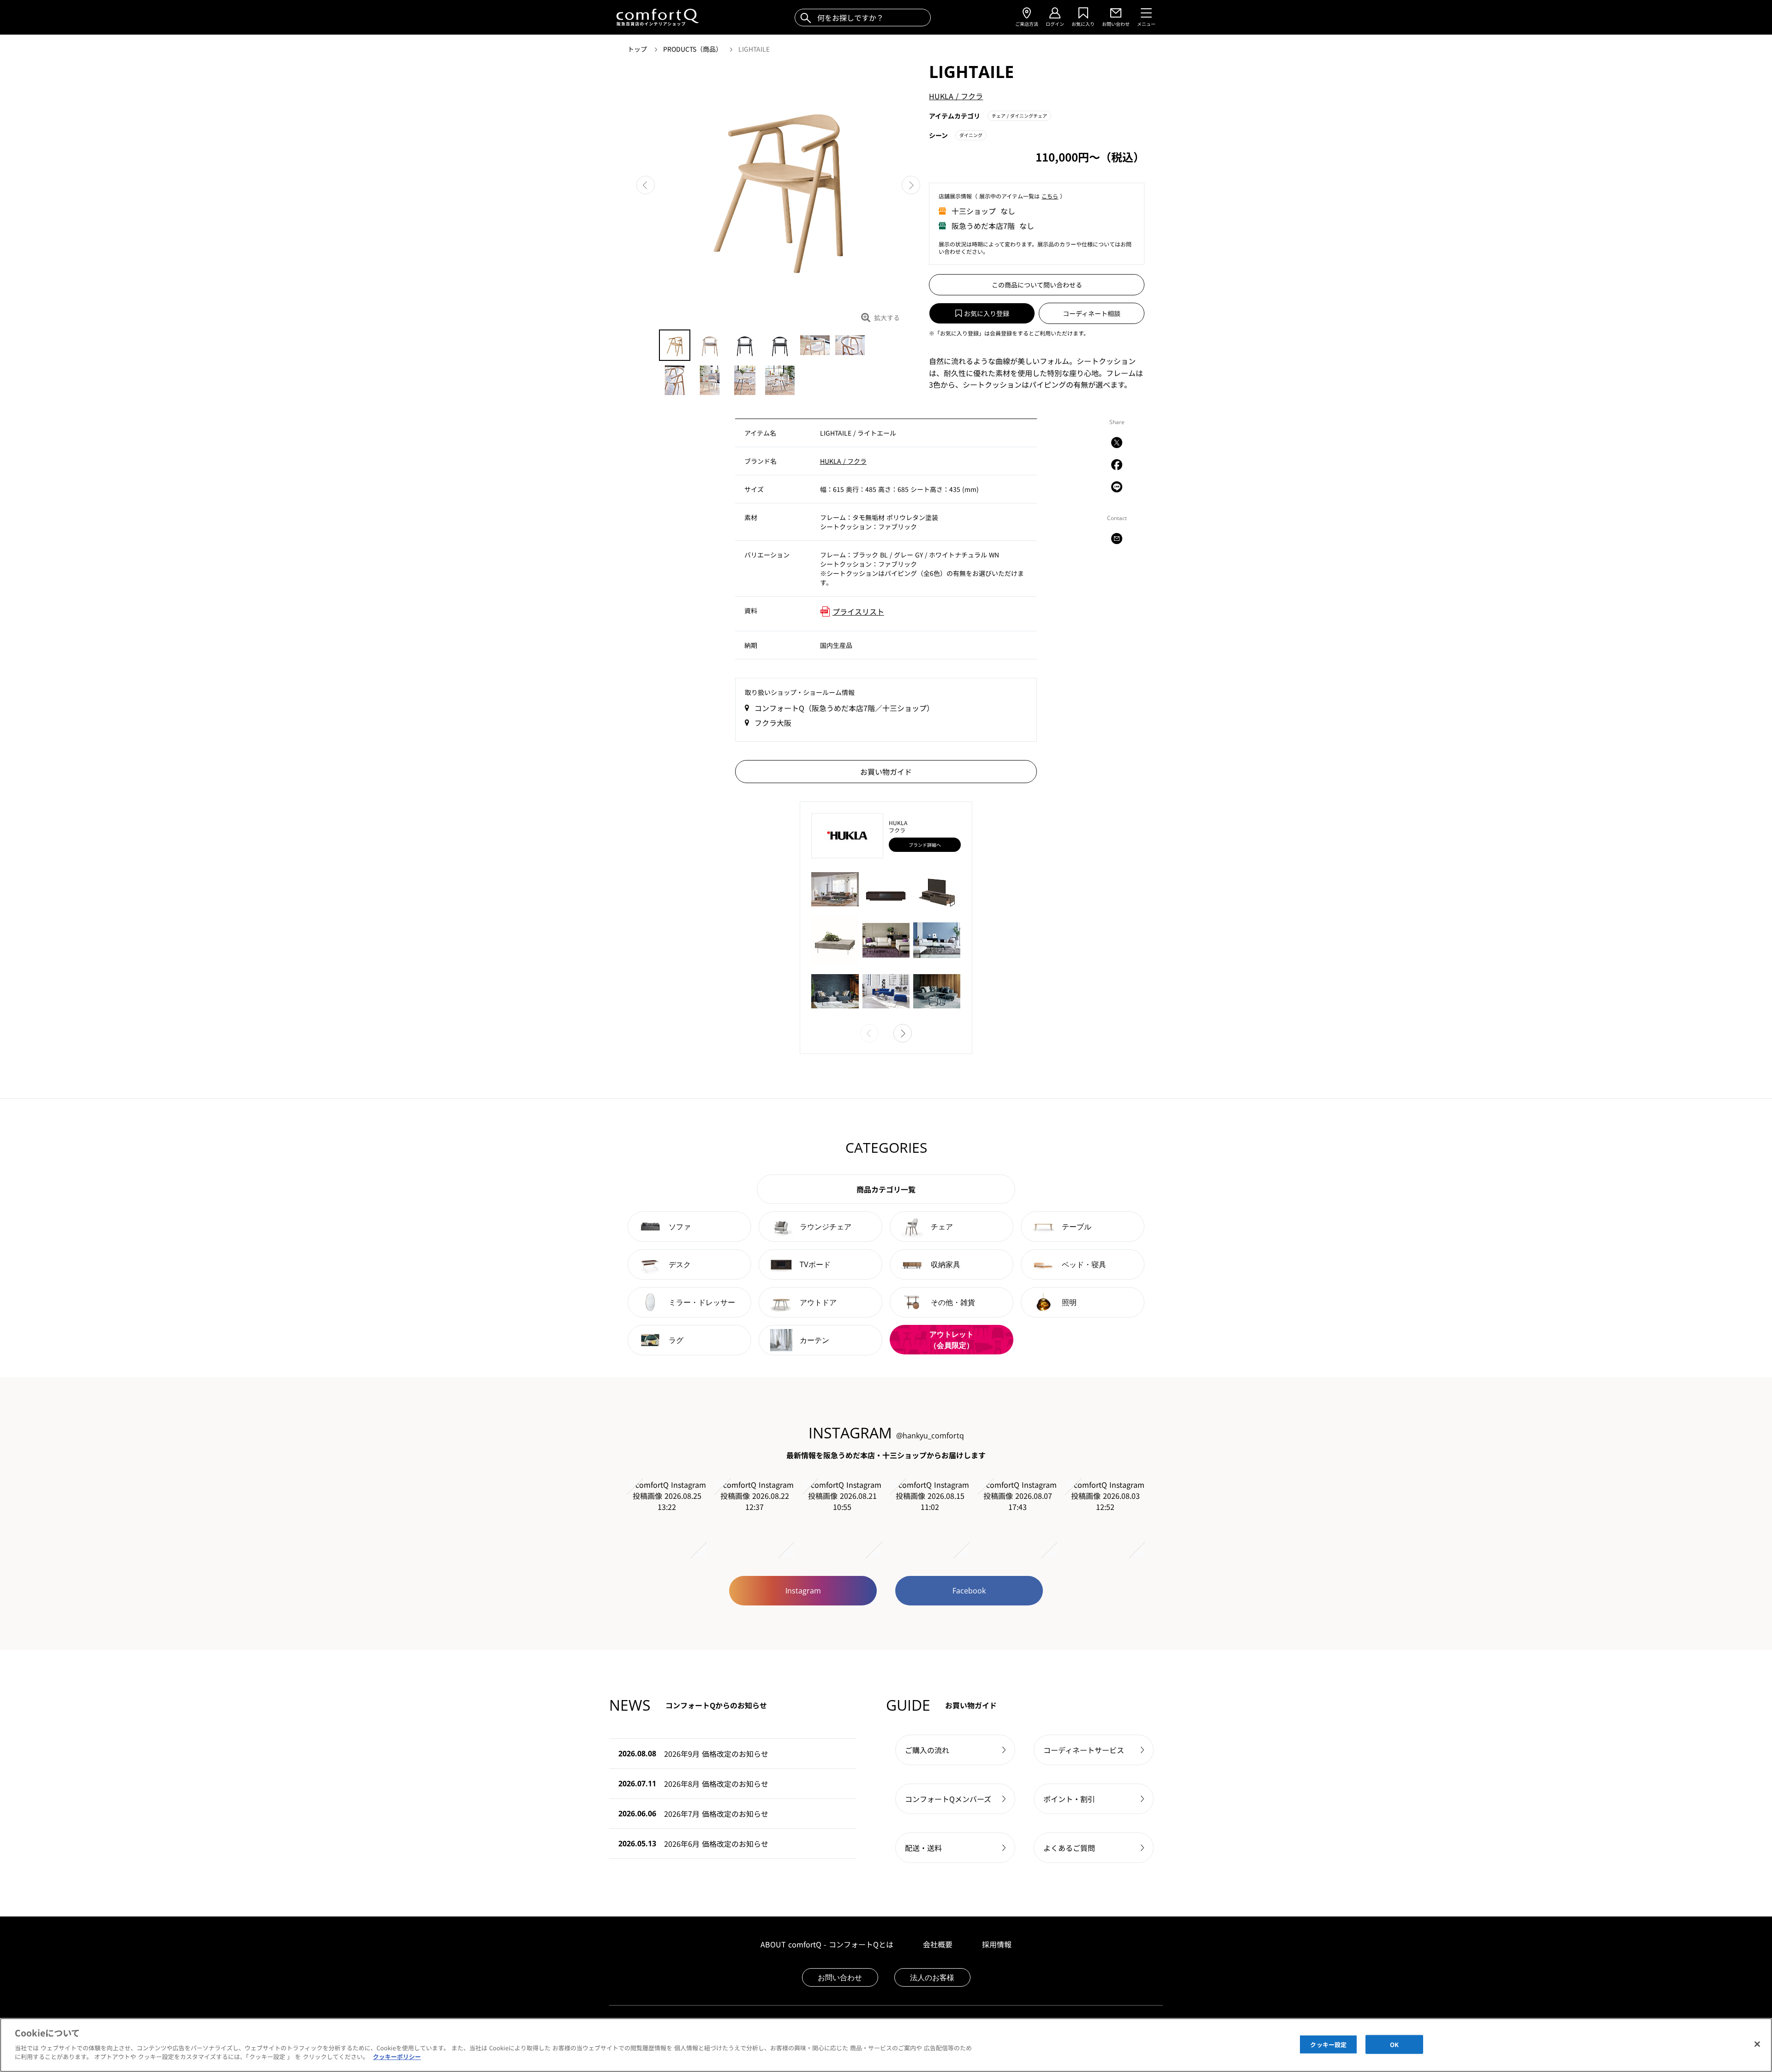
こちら (1050, 196)
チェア (1019, 116)
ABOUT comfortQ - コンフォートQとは (827, 1944)
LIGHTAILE (754, 49)
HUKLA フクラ (956, 96)
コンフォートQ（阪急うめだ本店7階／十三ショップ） (844, 708)
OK (1394, 2044)
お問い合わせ (840, 1977)
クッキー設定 (1328, 2044)
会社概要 (938, 1944)
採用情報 (997, 1944)
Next (911, 185)
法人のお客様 (932, 1977)
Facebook (969, 1591)
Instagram (803, 1591)
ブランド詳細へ (925, 845)
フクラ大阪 (773, 723)
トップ (638, 49)
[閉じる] (1757, 2044)
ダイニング (971, 135)
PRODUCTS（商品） (694, 49)
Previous (646, 185)
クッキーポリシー (397, 2057)
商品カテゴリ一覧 (886, 1189)
